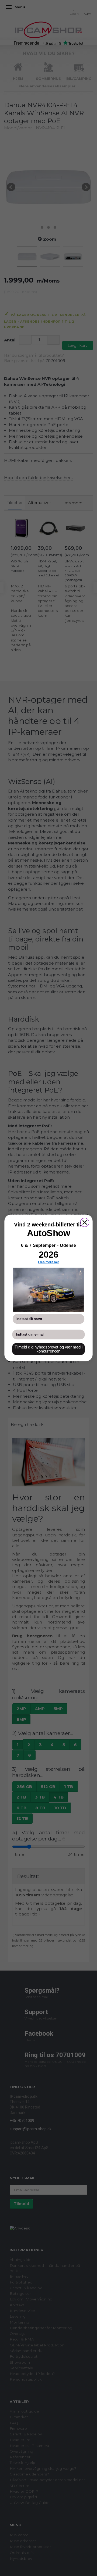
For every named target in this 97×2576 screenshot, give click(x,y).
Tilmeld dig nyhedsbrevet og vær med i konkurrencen (49, 1349)
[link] (48, 1290)
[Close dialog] (85, 1223)
